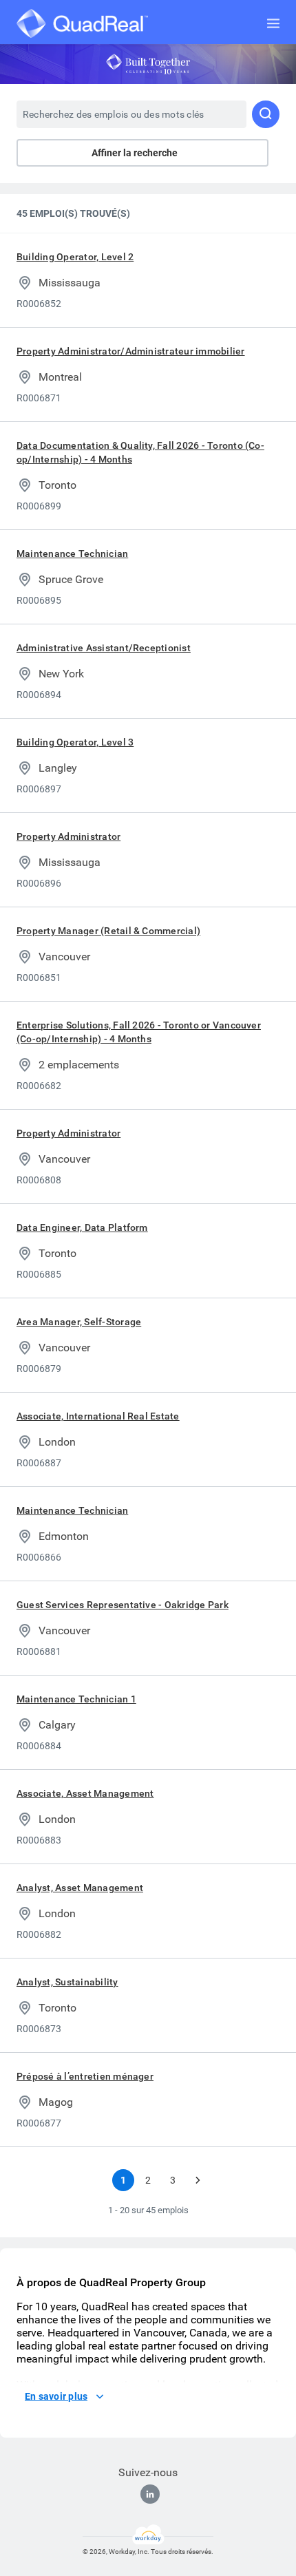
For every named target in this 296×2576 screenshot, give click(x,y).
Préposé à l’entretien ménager (85, 2076)
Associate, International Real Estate (98, 1416)
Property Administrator (68, 836)
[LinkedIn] (150, 2494)
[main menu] (273, 23)
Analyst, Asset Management (80, 1888)
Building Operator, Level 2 (75, 257)
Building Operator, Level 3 (75, 742)
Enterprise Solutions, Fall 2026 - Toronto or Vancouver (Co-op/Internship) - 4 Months (139, 1032)
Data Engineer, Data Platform (82, 1227)
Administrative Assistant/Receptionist (104, 648)
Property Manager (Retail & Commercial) (108, 931)
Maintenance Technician (72, 553)
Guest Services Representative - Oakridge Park (123, 1605)
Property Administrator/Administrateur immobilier (131, 351)
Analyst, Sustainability (67, 1982)
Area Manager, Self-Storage (79, 1322)
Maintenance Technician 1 (76, 1699)
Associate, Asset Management (85, 1793)
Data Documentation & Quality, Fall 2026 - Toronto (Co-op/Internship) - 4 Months (140, 452)
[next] (198, 2180)
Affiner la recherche (135, 153)
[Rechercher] (266, 114)
